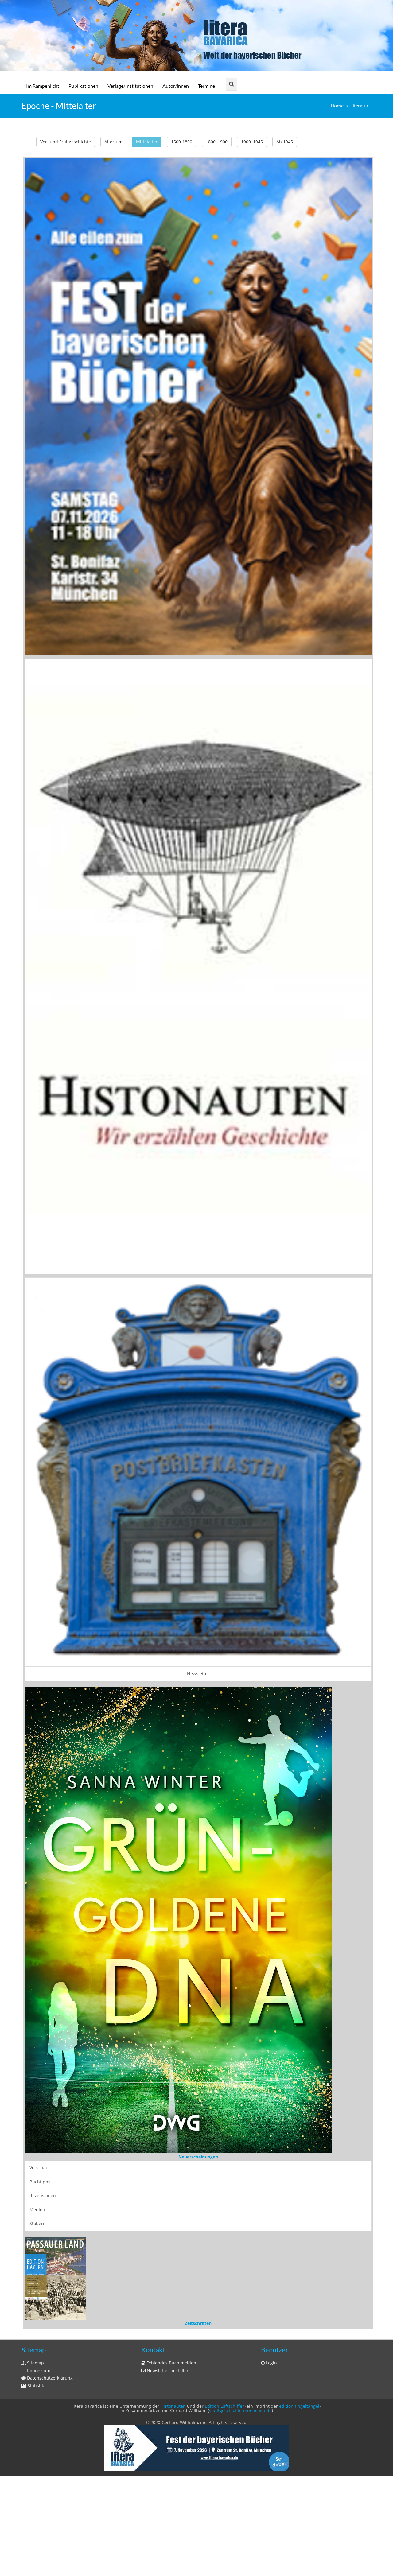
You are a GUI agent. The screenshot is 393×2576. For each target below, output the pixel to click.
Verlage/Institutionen (130, 86)
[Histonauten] (198, 406)
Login (271, 2134)
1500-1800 (182, 142)
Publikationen (83, 86)
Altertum (113, 142)
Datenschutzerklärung (49, 2149)
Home (337, 106)
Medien (37, 1926)
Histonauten (173, 2177)
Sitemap (35, 2134)
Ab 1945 (285, 142)
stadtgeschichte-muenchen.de (240, 2182)
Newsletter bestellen (167, 2142)
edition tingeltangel (299, 2177)
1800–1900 (217, 142)
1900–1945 (252, 142)
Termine (206, 86)
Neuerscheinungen (198, 1873)
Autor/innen (176, 86)
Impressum (38, 2142)
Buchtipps (40, 1898)
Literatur (359, 106)
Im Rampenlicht (43, 86)
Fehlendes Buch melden (171, 2134)
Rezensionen (43, 1912)
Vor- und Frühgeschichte (66, 142)
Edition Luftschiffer (224, 2177)
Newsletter (198, 1674)
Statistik (35, 2157)
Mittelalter (147, 142)
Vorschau (39, 1884)
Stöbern (38, 1940)
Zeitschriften (198, 2094)
